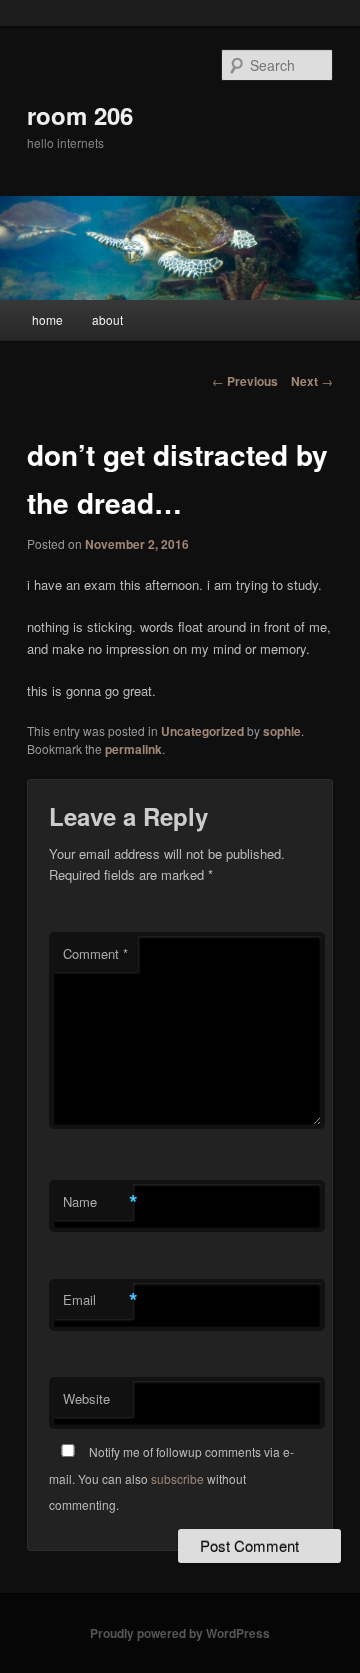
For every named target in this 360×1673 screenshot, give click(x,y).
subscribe (177, 1478)
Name (98, 1202)
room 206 (80, 115)
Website (86, 1398)
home (47, 319)
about (107, 319)
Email (98, 1300)
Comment (95, 953)
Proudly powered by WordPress (180, 1633)
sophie (282, 731)
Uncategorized (202, 731)
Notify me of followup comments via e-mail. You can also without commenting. (171, 1478)
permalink (133, 749)
